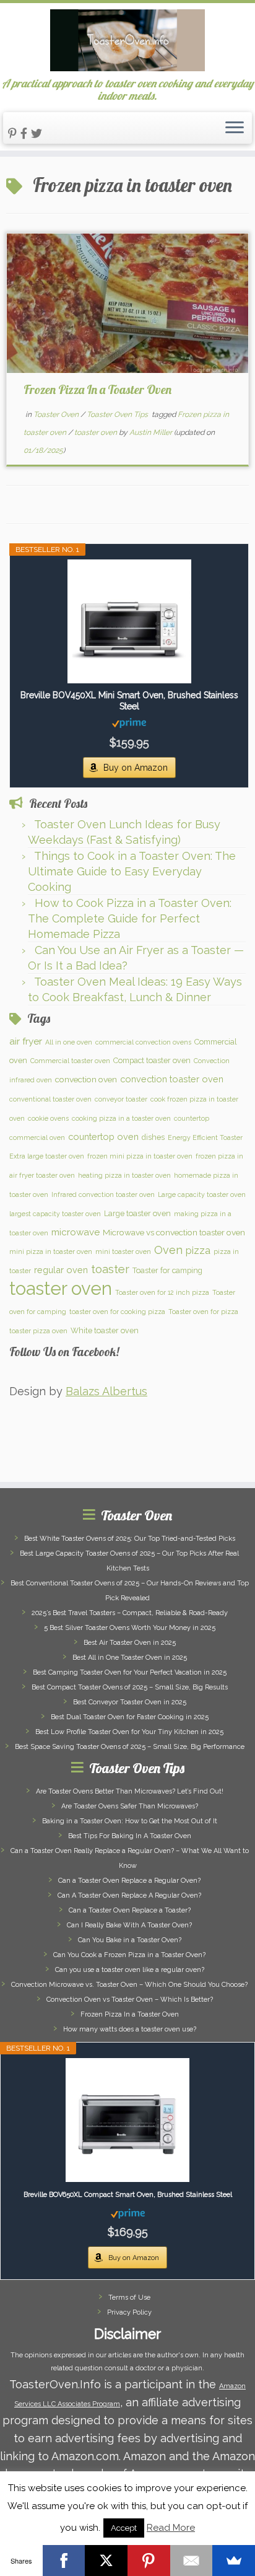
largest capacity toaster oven (55, 1214)
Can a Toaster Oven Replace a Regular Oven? (129, 1881)
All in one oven (69, 1042)
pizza (198, 1251)
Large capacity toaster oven (202, 1194)
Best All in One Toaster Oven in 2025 (130, 1658)
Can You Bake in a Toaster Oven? (130, 1940)
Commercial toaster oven (70, 1061)
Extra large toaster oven (47, 1156)
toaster (110, 1269)
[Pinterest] (149, 2561)
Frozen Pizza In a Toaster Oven (97, 389)
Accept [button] (124, 2528)
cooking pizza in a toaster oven (121, 1118)
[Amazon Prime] (129, 722)
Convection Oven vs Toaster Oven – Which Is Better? (130, 2000)
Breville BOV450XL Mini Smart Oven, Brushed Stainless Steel (129, 701)
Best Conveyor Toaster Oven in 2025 (130, 1702)
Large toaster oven (137, 1213)
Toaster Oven (57, 414)
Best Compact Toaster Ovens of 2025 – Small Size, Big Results (130, 1687)
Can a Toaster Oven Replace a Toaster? (130, 1910)
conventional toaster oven (50, 1099)
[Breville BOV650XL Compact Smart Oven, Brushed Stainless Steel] (127, 2120)
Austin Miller (151, 432)
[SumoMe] (234, 2561)
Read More (171, 2528)
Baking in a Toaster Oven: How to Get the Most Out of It (130, 1821)
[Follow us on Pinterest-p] (14, 134)
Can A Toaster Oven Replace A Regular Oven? (129, 1895)
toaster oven (97, 432)
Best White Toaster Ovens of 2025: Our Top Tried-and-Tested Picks (130, 1539)
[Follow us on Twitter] (38, 134)
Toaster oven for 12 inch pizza (162, 1292)
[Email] (192, 2561)
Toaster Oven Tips (118, 414)
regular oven (61, 1270)
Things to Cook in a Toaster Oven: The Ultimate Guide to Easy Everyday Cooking (132, 871)
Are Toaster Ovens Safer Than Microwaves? (130, 1806)
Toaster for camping (167, 1270)
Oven (168, 1250)
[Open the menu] (235, 128)
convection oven (86, 1079)
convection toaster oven (172, 1079)
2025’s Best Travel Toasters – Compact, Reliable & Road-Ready (130, 1613)
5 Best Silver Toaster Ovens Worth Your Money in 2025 (130, 1628)
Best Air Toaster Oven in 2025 (130, 1643)
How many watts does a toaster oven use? (130, 2029)
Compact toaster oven (152, 1060)
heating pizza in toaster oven (124, 1175)
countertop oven (103, 1137)
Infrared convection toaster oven (103, 1194)
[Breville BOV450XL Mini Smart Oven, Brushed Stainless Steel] (129, 621)
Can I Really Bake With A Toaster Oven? (129, 1925)
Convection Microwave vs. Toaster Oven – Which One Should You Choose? (129, 1985)
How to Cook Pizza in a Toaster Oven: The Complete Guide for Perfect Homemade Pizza (130, 918)
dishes (153, 1137)
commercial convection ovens (143, 1042)
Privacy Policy (129, 2312)
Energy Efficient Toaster (205, 1137)
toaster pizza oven (38, 1331)
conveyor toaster (121, 1099)
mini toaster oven (123, 1251)
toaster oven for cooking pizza (117, 1312)
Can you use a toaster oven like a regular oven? (130, 1970)
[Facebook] (64, 2561)
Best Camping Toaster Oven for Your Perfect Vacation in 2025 (130, 1672)
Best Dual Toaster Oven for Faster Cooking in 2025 (130, 1717)
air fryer (26, 1041)
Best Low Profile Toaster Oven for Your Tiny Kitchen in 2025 (129, 1732)
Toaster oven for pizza (203, 1312)
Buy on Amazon (136, 768)
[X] (106, 2561)
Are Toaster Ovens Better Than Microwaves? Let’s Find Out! (130, 1791)
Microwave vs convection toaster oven (174, 1232)
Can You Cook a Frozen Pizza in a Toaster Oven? (129, 1955)
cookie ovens (48, 1118)
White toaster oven (105, 1330)
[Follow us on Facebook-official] (26, 134)
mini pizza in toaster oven (51, 1251)
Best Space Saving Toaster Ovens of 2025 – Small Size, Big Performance (130, 1747)
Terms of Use (129, 2298)
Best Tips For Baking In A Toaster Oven (130, 1836)
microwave (76, 1232)
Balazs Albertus (106, 1391)
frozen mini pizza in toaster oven (140, 1156)
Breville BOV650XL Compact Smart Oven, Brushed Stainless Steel (128, 2195)
